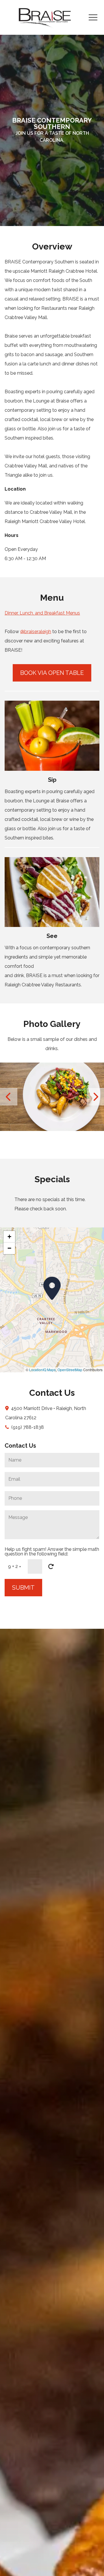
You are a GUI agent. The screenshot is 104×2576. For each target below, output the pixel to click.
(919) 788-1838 (28, 1427)
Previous (9, 1097)
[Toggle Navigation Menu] (93, 18)
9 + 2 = (15, 1566)
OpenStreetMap (70, 1370)
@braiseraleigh (36, 632)
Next (95, 1097)
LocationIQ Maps (42, 1370)
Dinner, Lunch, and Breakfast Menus (42, 613)
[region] (52, 1300)
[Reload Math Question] (51, 1566)
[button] (52, 1288)
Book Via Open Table (52, 673)
